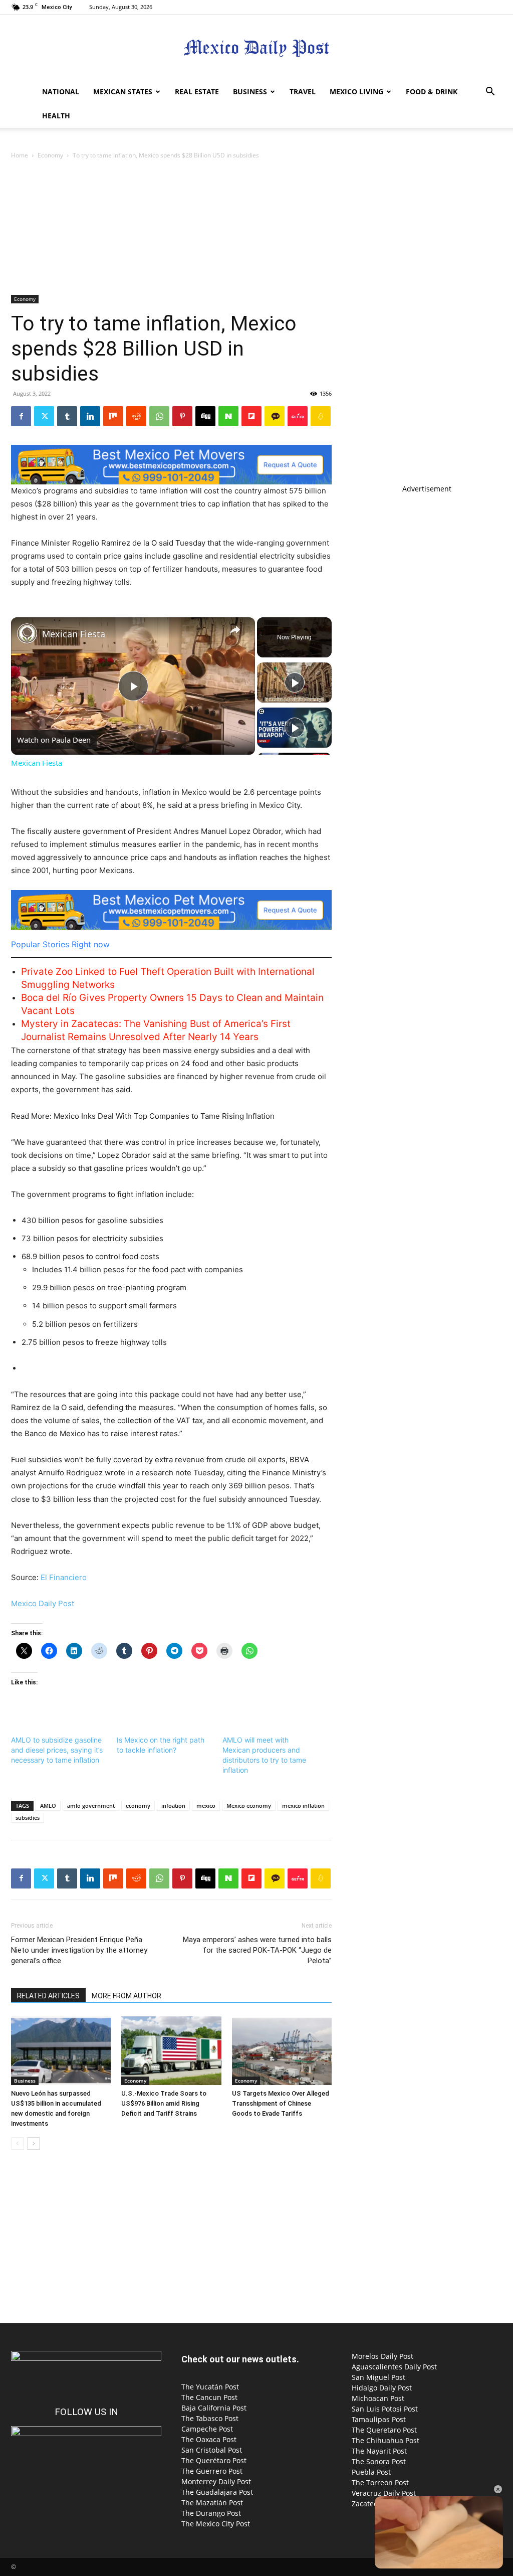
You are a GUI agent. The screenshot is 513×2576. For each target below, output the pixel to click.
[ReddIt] (136, 416)
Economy (50, 155)
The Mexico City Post (216, 2524)
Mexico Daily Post (43, 1603)
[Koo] (321, 416)
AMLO (48, 1806)
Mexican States (123, 92)
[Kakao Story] (275, 416)
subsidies (28, 1818)
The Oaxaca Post (209, 2439)
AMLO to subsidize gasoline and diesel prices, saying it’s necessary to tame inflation (57, 1750)
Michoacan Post (378, 2398)
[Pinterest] (182, 416)
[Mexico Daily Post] (256, 48)
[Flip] (251, 416)
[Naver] (228, 416)
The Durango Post (211, 2513)
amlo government (91, 1806)
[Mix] (113, 416)
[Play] (295, 682)
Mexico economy (249, 1806)
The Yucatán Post (210, 2387)
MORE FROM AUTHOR (126, 1996)
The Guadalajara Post (217, 2492)
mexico (206, 1806)
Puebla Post (371, 2472)
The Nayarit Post (379, 2451)
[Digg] (205, 416)
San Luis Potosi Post (385, 2409)
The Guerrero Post (212, 2471)
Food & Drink (432, 92)
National (61, 92)
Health (56, 116)
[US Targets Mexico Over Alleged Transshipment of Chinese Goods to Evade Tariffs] (282, 2051)
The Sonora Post (379, 2461)
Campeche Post (207, 2429)
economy (138, 1806)
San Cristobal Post (212, 2450)
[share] (235, 629)
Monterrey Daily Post (216, 2481)
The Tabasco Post (210, 2418)
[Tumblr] (67, 416)
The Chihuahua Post (386, 2440)
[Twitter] (44, 416)
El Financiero (64, 1577)
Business (250, 92)
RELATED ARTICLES (48, 1996)
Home (20, 155)
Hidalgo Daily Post (382, 2388)
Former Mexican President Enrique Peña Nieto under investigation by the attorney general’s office (79, 1950)
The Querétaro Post (214, 2460)
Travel (303, 92)
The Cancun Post (209, 2397)
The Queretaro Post (384, 2430)
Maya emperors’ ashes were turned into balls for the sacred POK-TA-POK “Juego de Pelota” (257, 1950)
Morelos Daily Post (382, 2356)
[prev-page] (17, 2143)
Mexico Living (356, 92)
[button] (490, 93)
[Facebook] (21, 416)
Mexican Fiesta (74, 634)
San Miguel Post (378, 2377)
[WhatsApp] (159, 416)
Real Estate (197, 92)
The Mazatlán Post (212, 2503)
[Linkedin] (90, 416)
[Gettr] (298, 416)
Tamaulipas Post (379, 2419)
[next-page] (33, 2143)
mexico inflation (303, 1806)
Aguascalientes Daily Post (394, 2367)
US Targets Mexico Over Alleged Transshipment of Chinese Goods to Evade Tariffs (281, 2103)
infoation (173, 1806)
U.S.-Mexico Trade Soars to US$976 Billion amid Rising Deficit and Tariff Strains (164, 2103)
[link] (27, 633)
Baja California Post (214, 2408)
